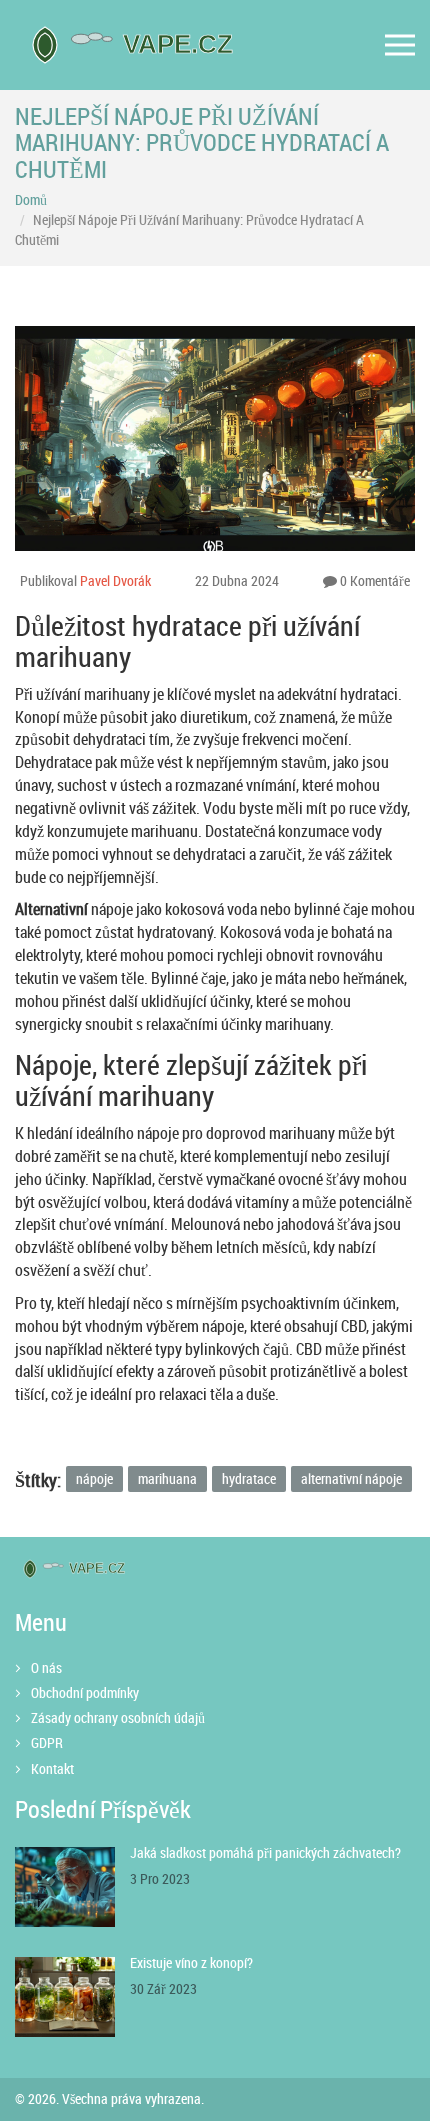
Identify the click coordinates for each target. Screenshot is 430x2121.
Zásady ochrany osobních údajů (118, 1717)
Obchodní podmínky (85, 1692)
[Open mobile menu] (400, 45)
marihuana (167, 1478)
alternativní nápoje (351, 1478)
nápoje (94, 1478)
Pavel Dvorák (115, 580)
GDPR (47, 1742)
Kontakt (52, 1768)
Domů (31, 199)
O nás (46, 1667)
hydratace (249, 1478)
